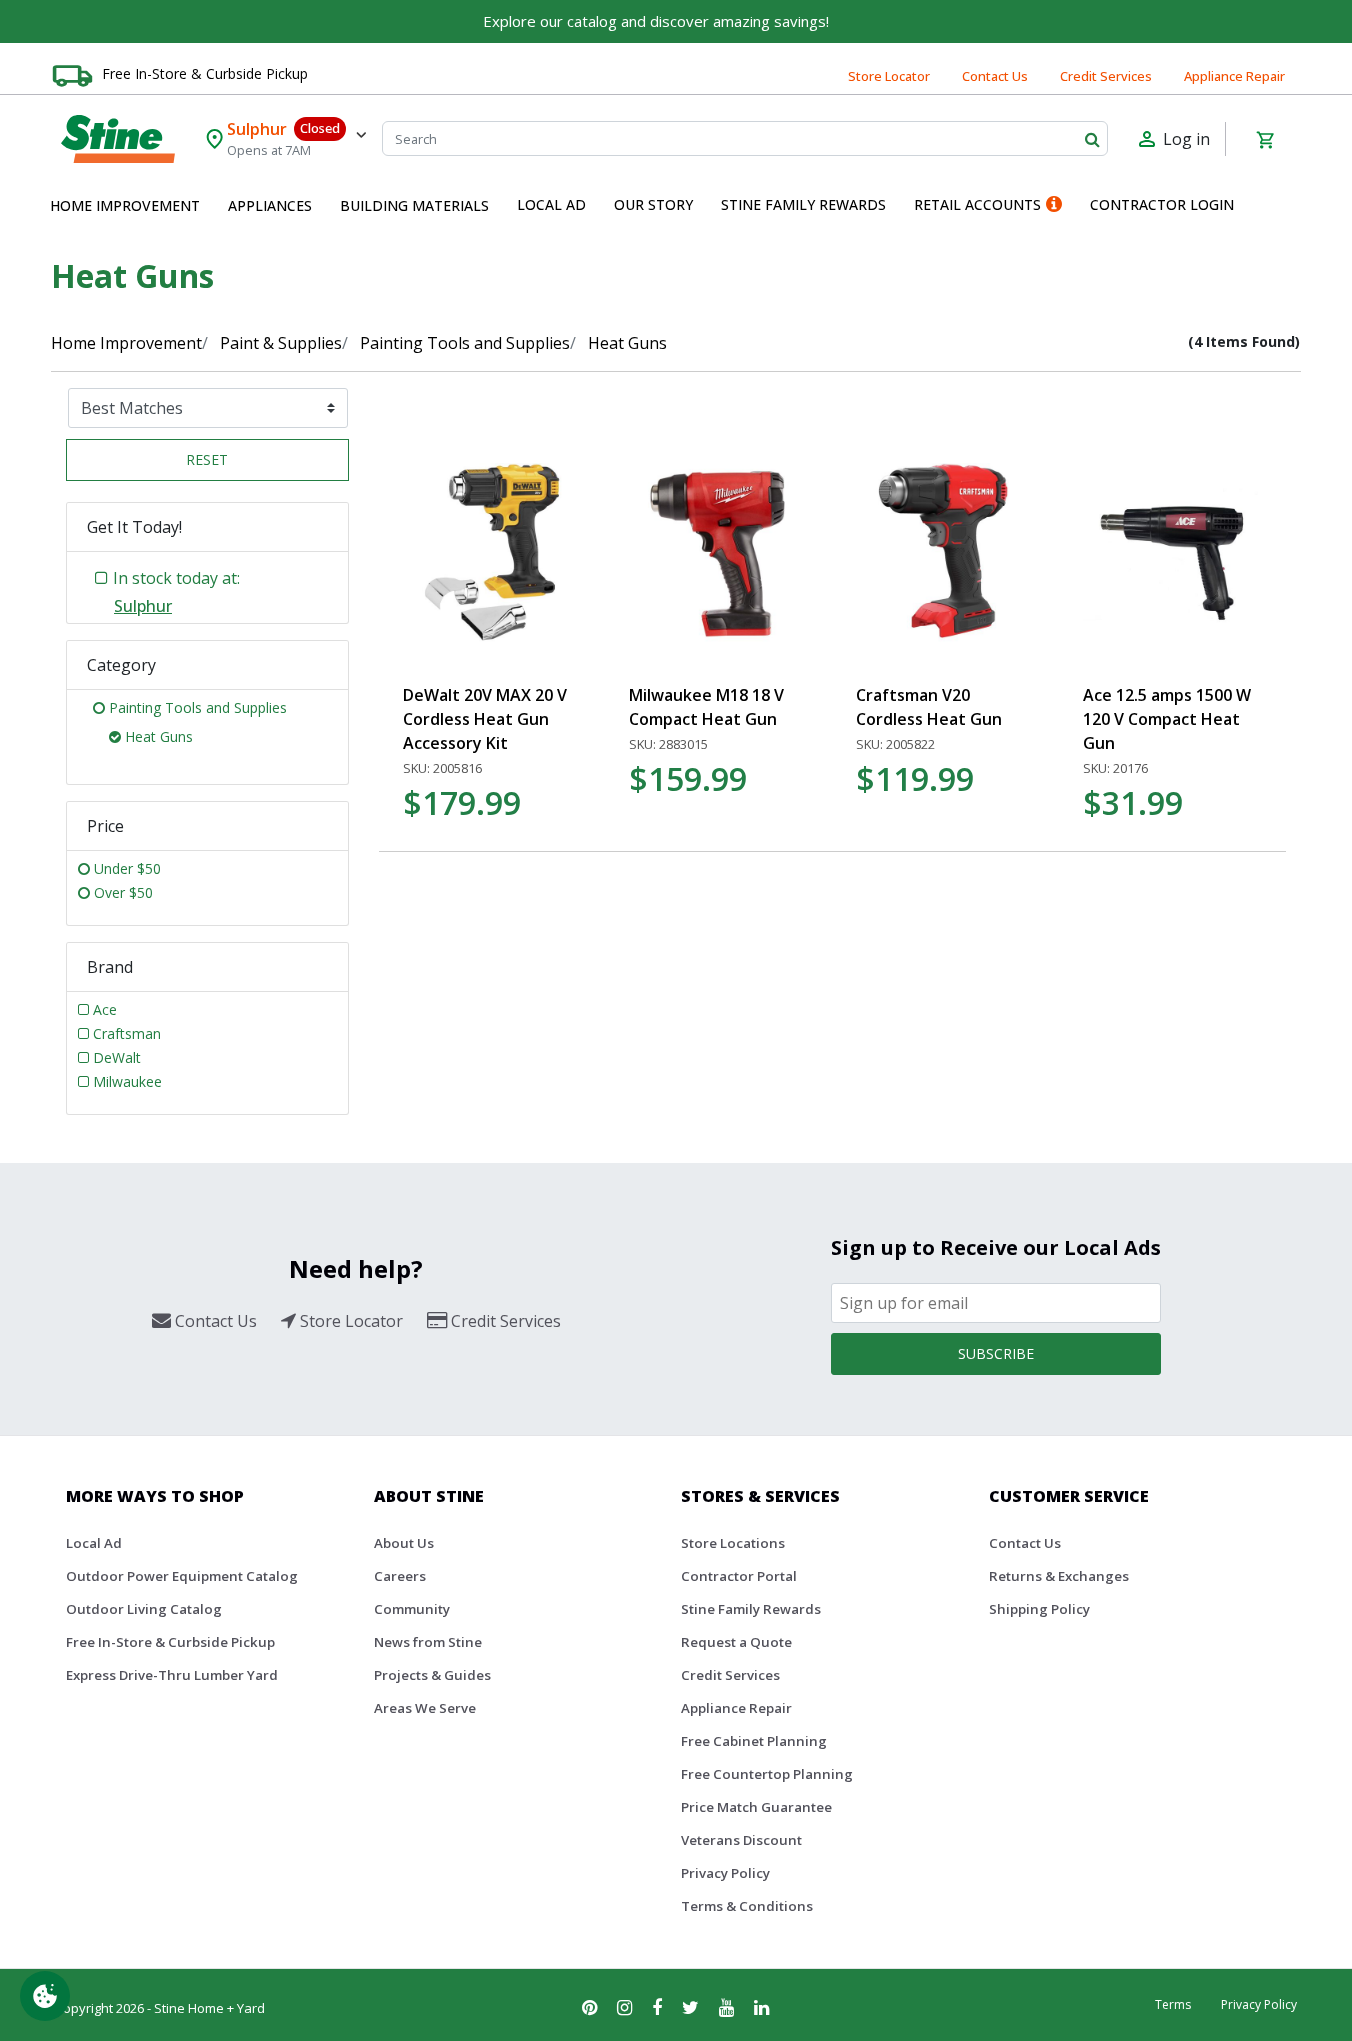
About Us (404, 1543)
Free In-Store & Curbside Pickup (205, 73)
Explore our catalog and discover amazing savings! (656, 21)
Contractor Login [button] (1162, 204)
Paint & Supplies (281, 343)
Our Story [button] (653, 204)
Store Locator (889, 76)
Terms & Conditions (747, 1906)
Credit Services (1106, 76)
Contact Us (995, 76)
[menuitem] (125, 206)
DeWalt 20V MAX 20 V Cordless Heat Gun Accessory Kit (485, 719)
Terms (1173, 2004)
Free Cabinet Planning (754, 1741)
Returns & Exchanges (1059, 1576)
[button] (125, 206)
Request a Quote (736, 1642)
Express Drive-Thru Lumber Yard (172, 1675)
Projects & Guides (432, 1675)
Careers (400, 1576)
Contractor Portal (739, 1576)
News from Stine (428, 1642)
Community (412, 1609)
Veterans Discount (741, 1840)
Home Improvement (126, 343)
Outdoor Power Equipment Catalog (182, 1576)
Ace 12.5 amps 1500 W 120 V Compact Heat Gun (1167, 719)
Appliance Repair (1234, 76)
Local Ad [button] (551, 204)
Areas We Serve (425, 1708)
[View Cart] (1265, 139)
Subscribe (996, 1353)
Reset (207, 459)
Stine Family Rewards (751, 1609)
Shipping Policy (1039, 1609)
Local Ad (94, 1543)
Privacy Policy (725, 1873)
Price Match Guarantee (756, 1807)
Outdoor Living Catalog (144, 1609)
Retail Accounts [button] (977, 204)
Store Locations (733, 1543)
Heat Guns (627, 343)
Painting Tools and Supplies (465, 343)
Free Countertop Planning (767, 1774)
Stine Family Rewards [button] (803, 204)
